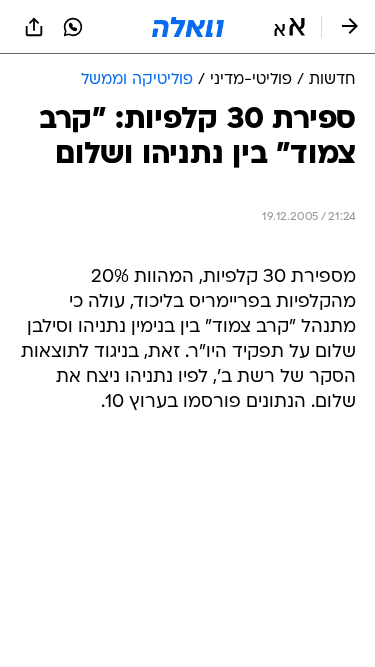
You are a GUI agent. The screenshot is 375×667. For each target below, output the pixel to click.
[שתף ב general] (34, 27)
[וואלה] (188, 27)
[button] (289, 27)
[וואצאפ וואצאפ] (73, 27)
